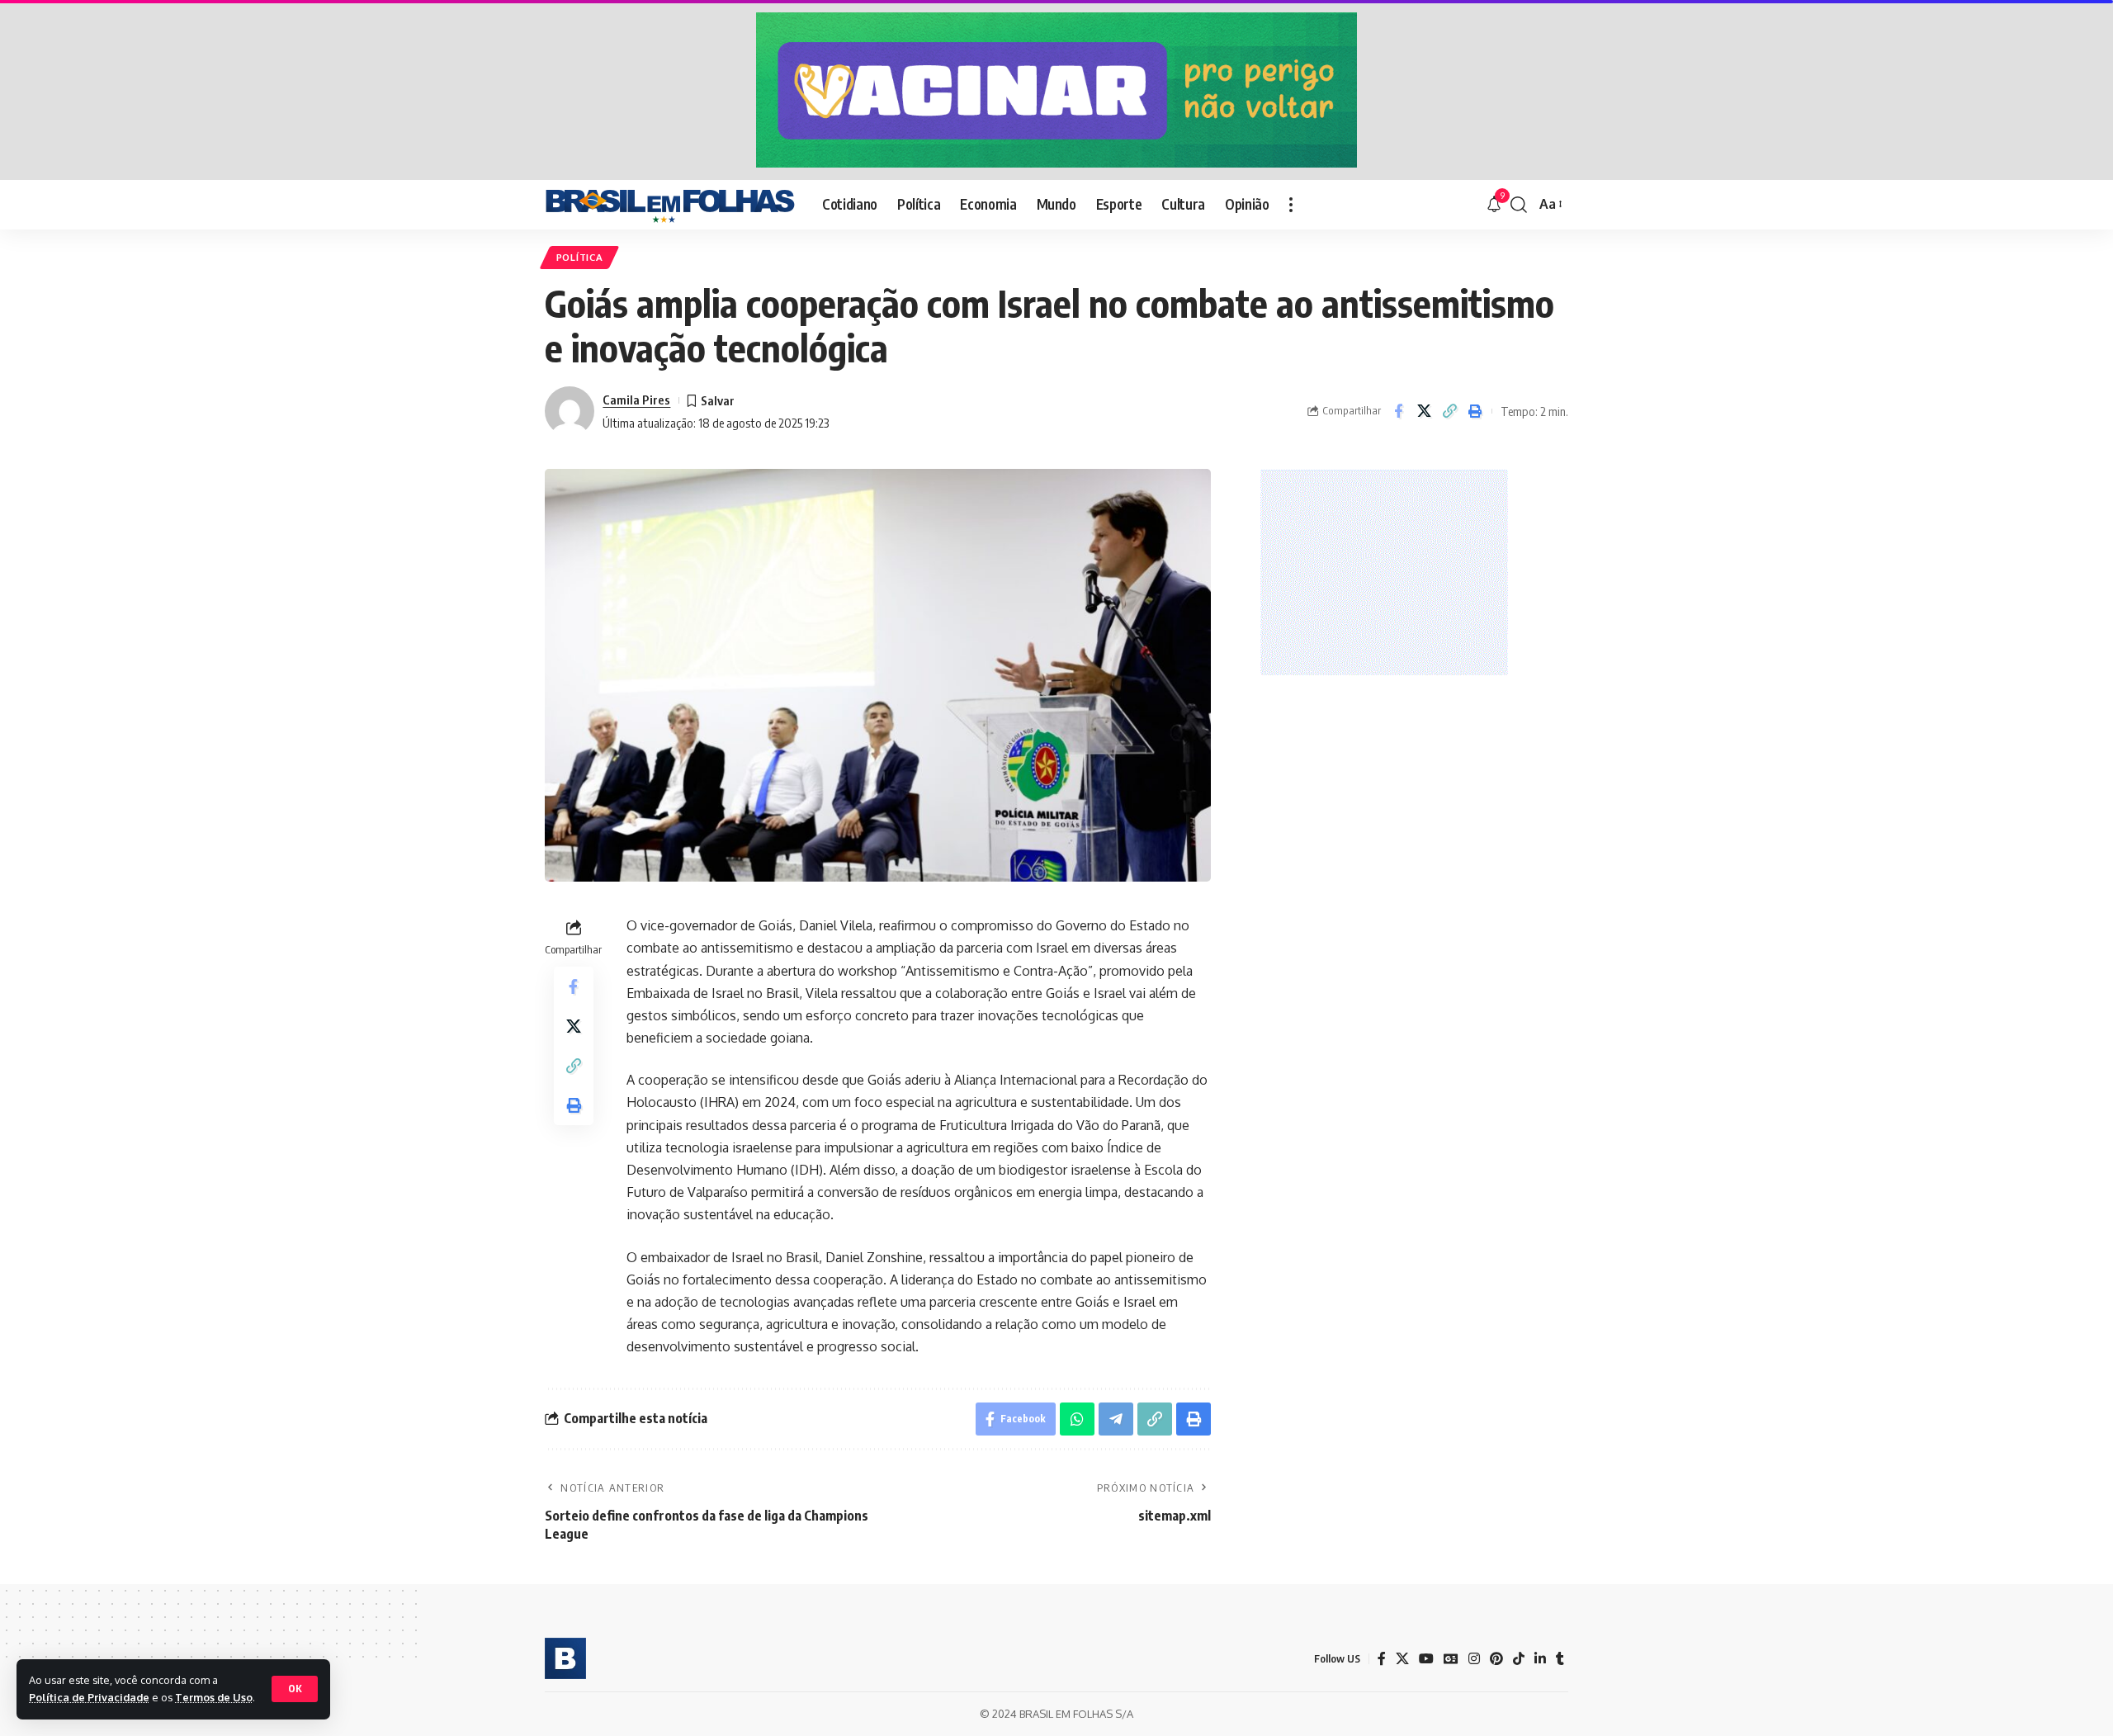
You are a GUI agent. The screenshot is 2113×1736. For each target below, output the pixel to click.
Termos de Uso (214, 1697)
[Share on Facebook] (1398, 411)
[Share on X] (1424, 411)
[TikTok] (1519, 1659)
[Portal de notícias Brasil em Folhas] (670, 205)
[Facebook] (1382, 1659)
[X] (1402, 1659)
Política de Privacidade (89, 1697)
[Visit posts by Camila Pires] (570, 411)
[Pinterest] (1496, 1659)
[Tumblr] (1560, 1659)
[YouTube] (1426, 1659)
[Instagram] (1474, 1659)
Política (580, 257)
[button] (295, 1689)
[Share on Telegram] (1116, 1419)
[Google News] (1451, 1659)
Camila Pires (636, 400)
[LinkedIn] (1540, 1659)
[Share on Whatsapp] (1077, 1419)
